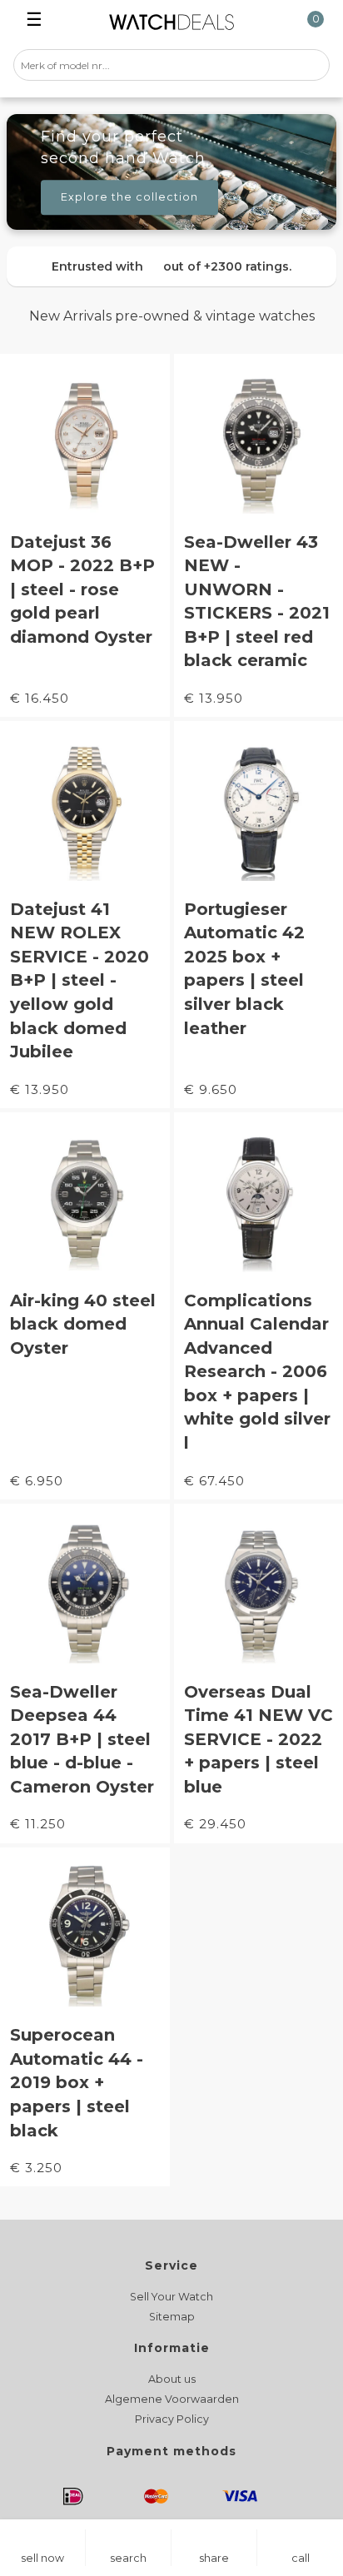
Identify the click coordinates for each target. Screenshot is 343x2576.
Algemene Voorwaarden (172, 2399)
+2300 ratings (246, 266)
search (128, 2558)
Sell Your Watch (171, 2297)
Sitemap (172, 2317)
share (214, 2558)
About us (172, 2379)
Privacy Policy (172, 2419)
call (301, 2558)
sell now (42, 2558)
